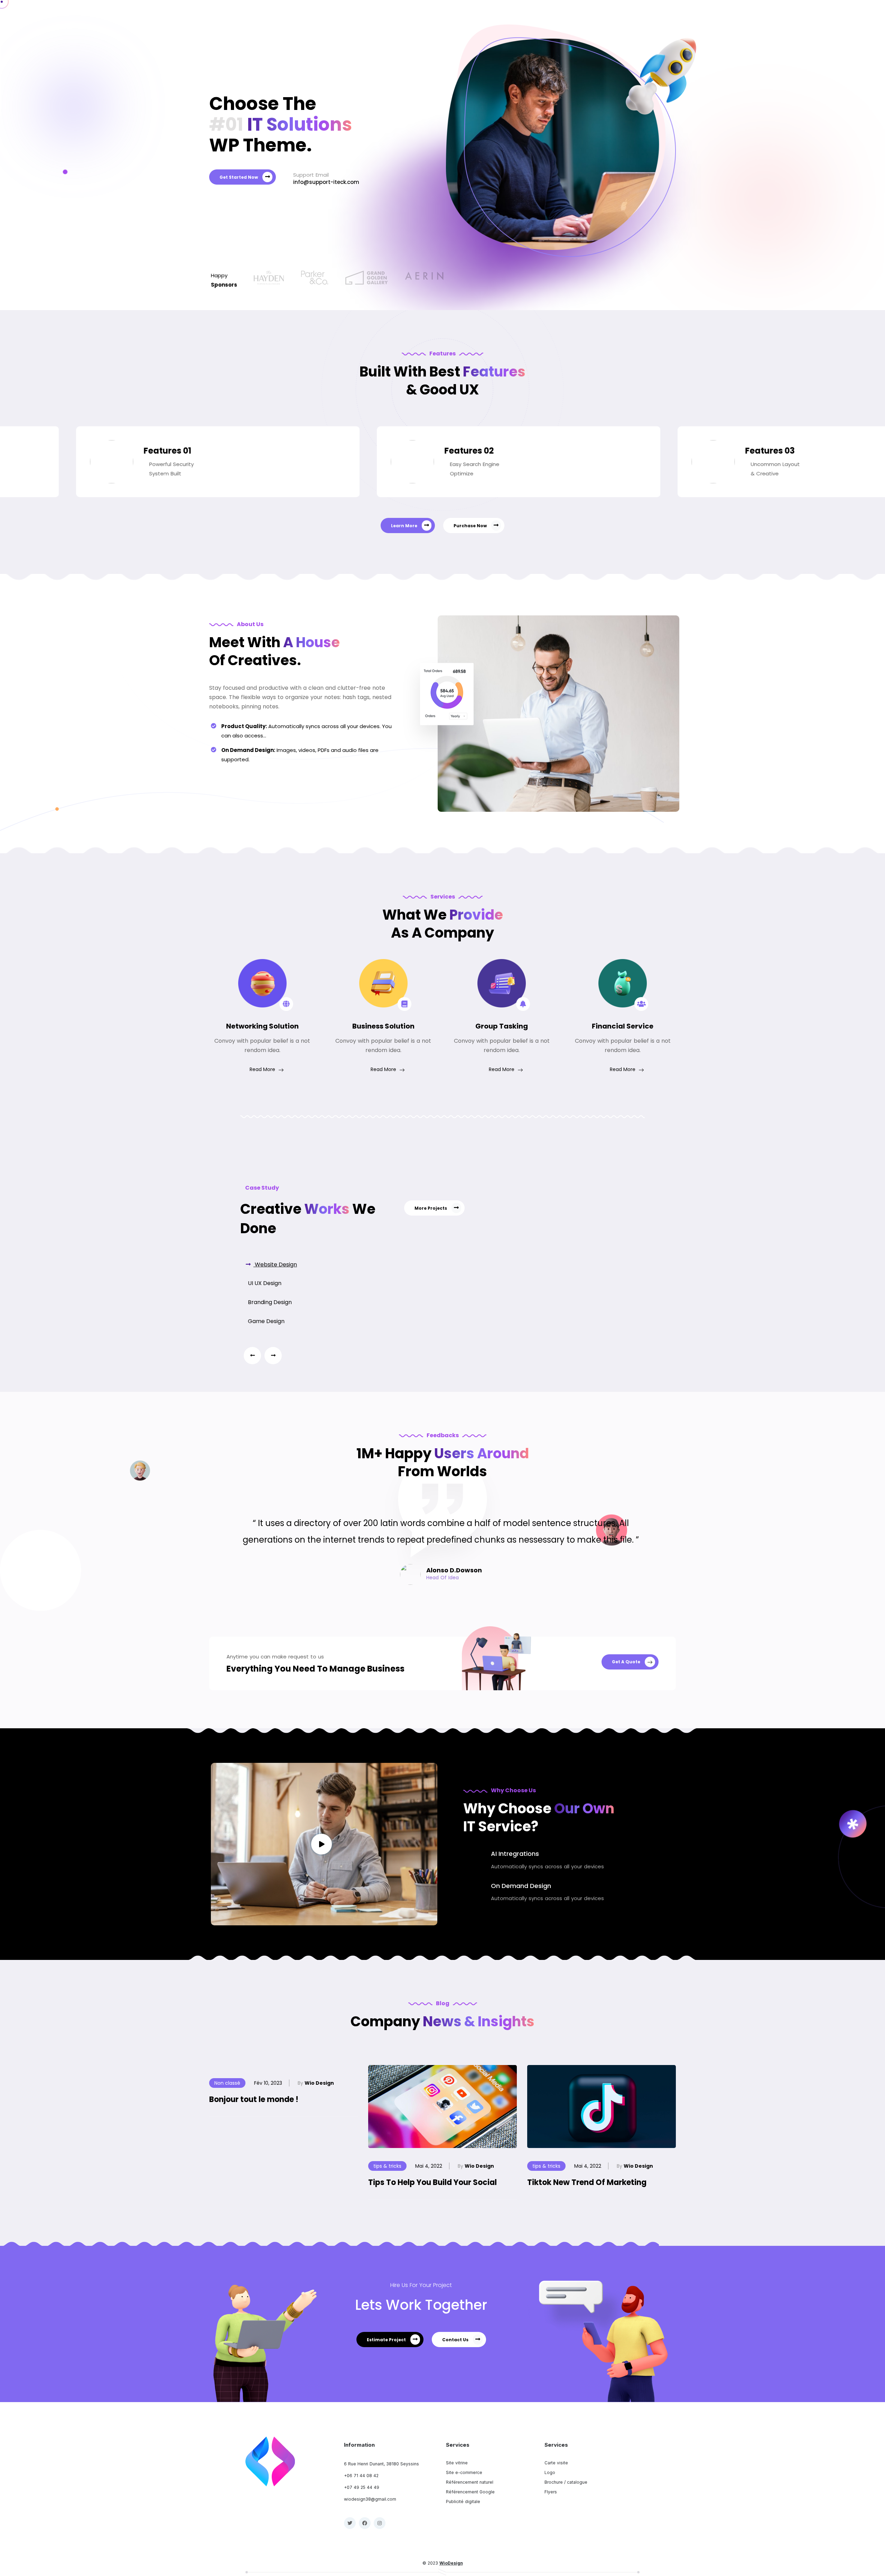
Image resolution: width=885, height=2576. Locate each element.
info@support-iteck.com (326, 182)
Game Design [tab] (265, 1321)
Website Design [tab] (275, 1264)
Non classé (227, 2083)
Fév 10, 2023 (268, 2083)
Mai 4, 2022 (429, 2166)
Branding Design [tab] (269, 1302)
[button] (273, 1356)
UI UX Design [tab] (264, 1283)
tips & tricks (387, 2166)
